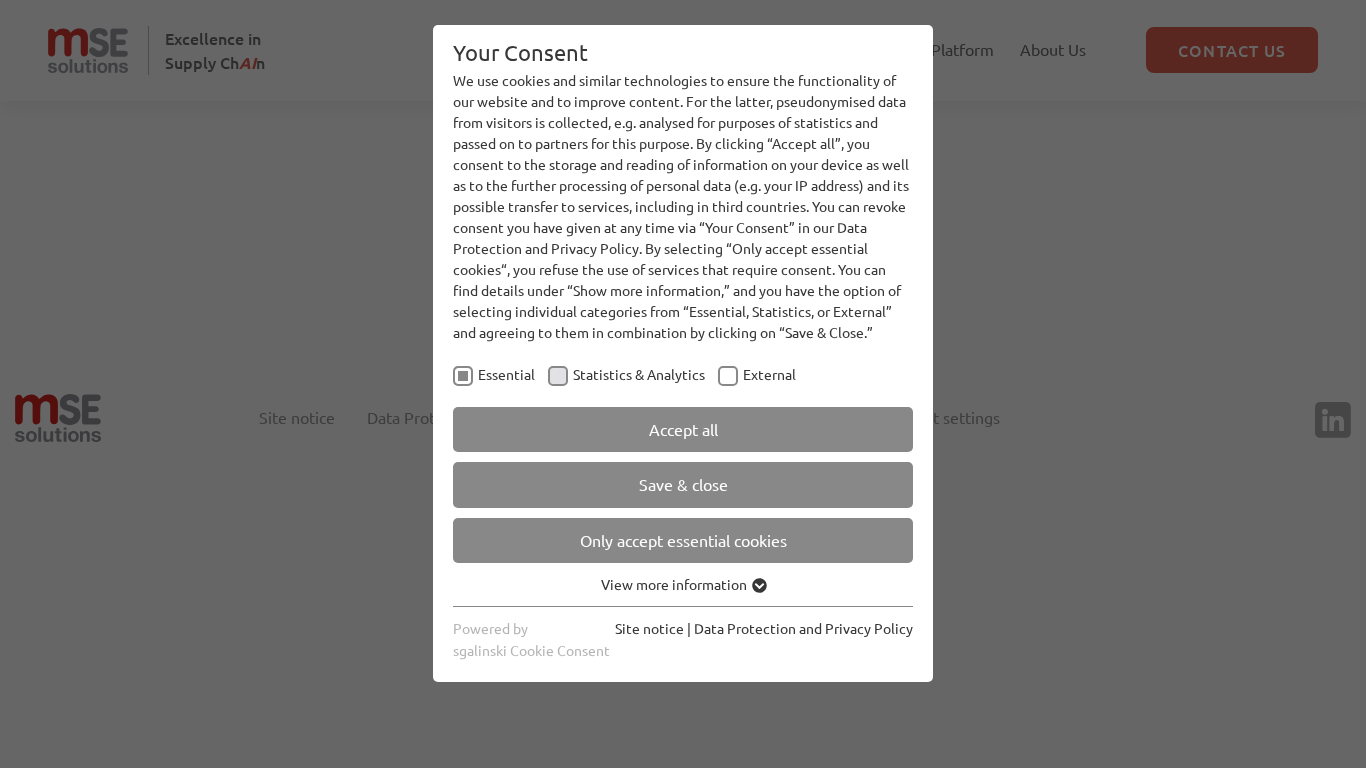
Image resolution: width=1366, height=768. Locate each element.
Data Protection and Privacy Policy (803, 628)
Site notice (649, 628)
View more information (675, 584)
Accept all (683, 429)
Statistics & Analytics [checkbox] (639, 374)
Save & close (683, 484)
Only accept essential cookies (683, 540)
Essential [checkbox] (506, 374)
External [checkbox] (769, 374)
